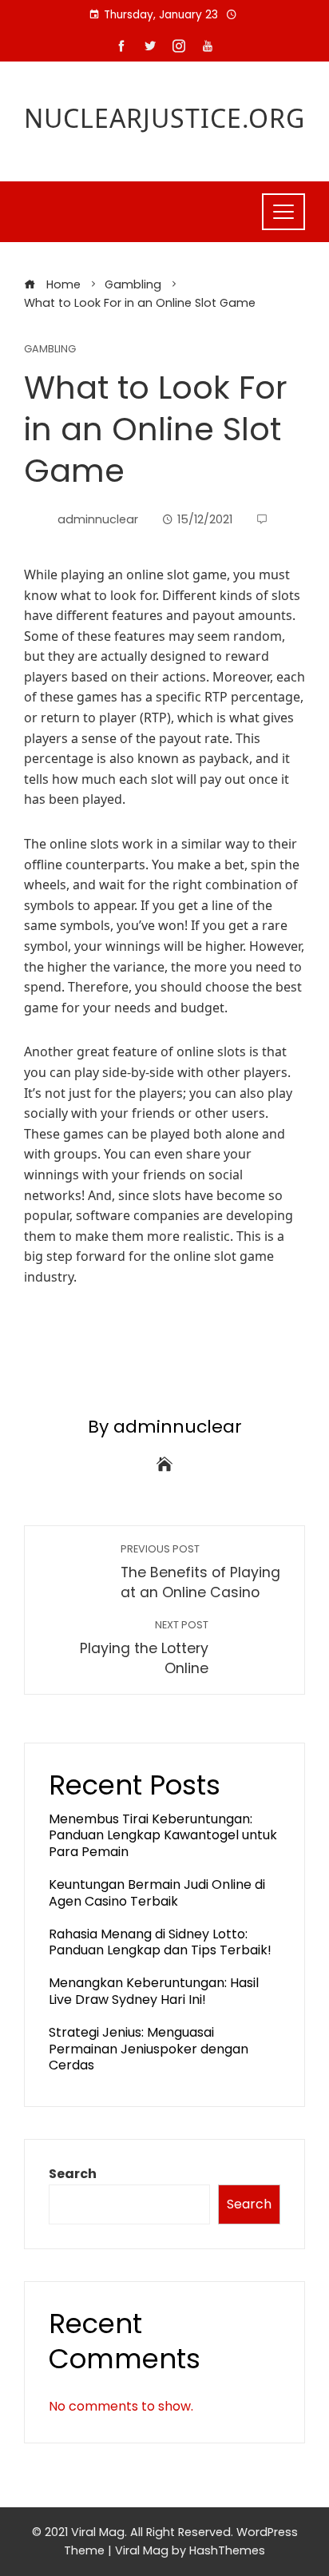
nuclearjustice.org (164, 118)
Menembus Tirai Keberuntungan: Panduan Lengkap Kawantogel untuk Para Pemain (163, 1836)
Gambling (50, 350)
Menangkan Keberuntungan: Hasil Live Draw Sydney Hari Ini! (154, 1991)
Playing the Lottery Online (144, 1648)
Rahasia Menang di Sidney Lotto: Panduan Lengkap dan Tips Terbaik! (160, 1942)
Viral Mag (142, 2550)
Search (73, 2174)
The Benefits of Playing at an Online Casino (200, 1572)
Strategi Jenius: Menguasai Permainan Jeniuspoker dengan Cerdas (149, 2049)
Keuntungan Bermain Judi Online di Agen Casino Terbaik (157, 1893)
